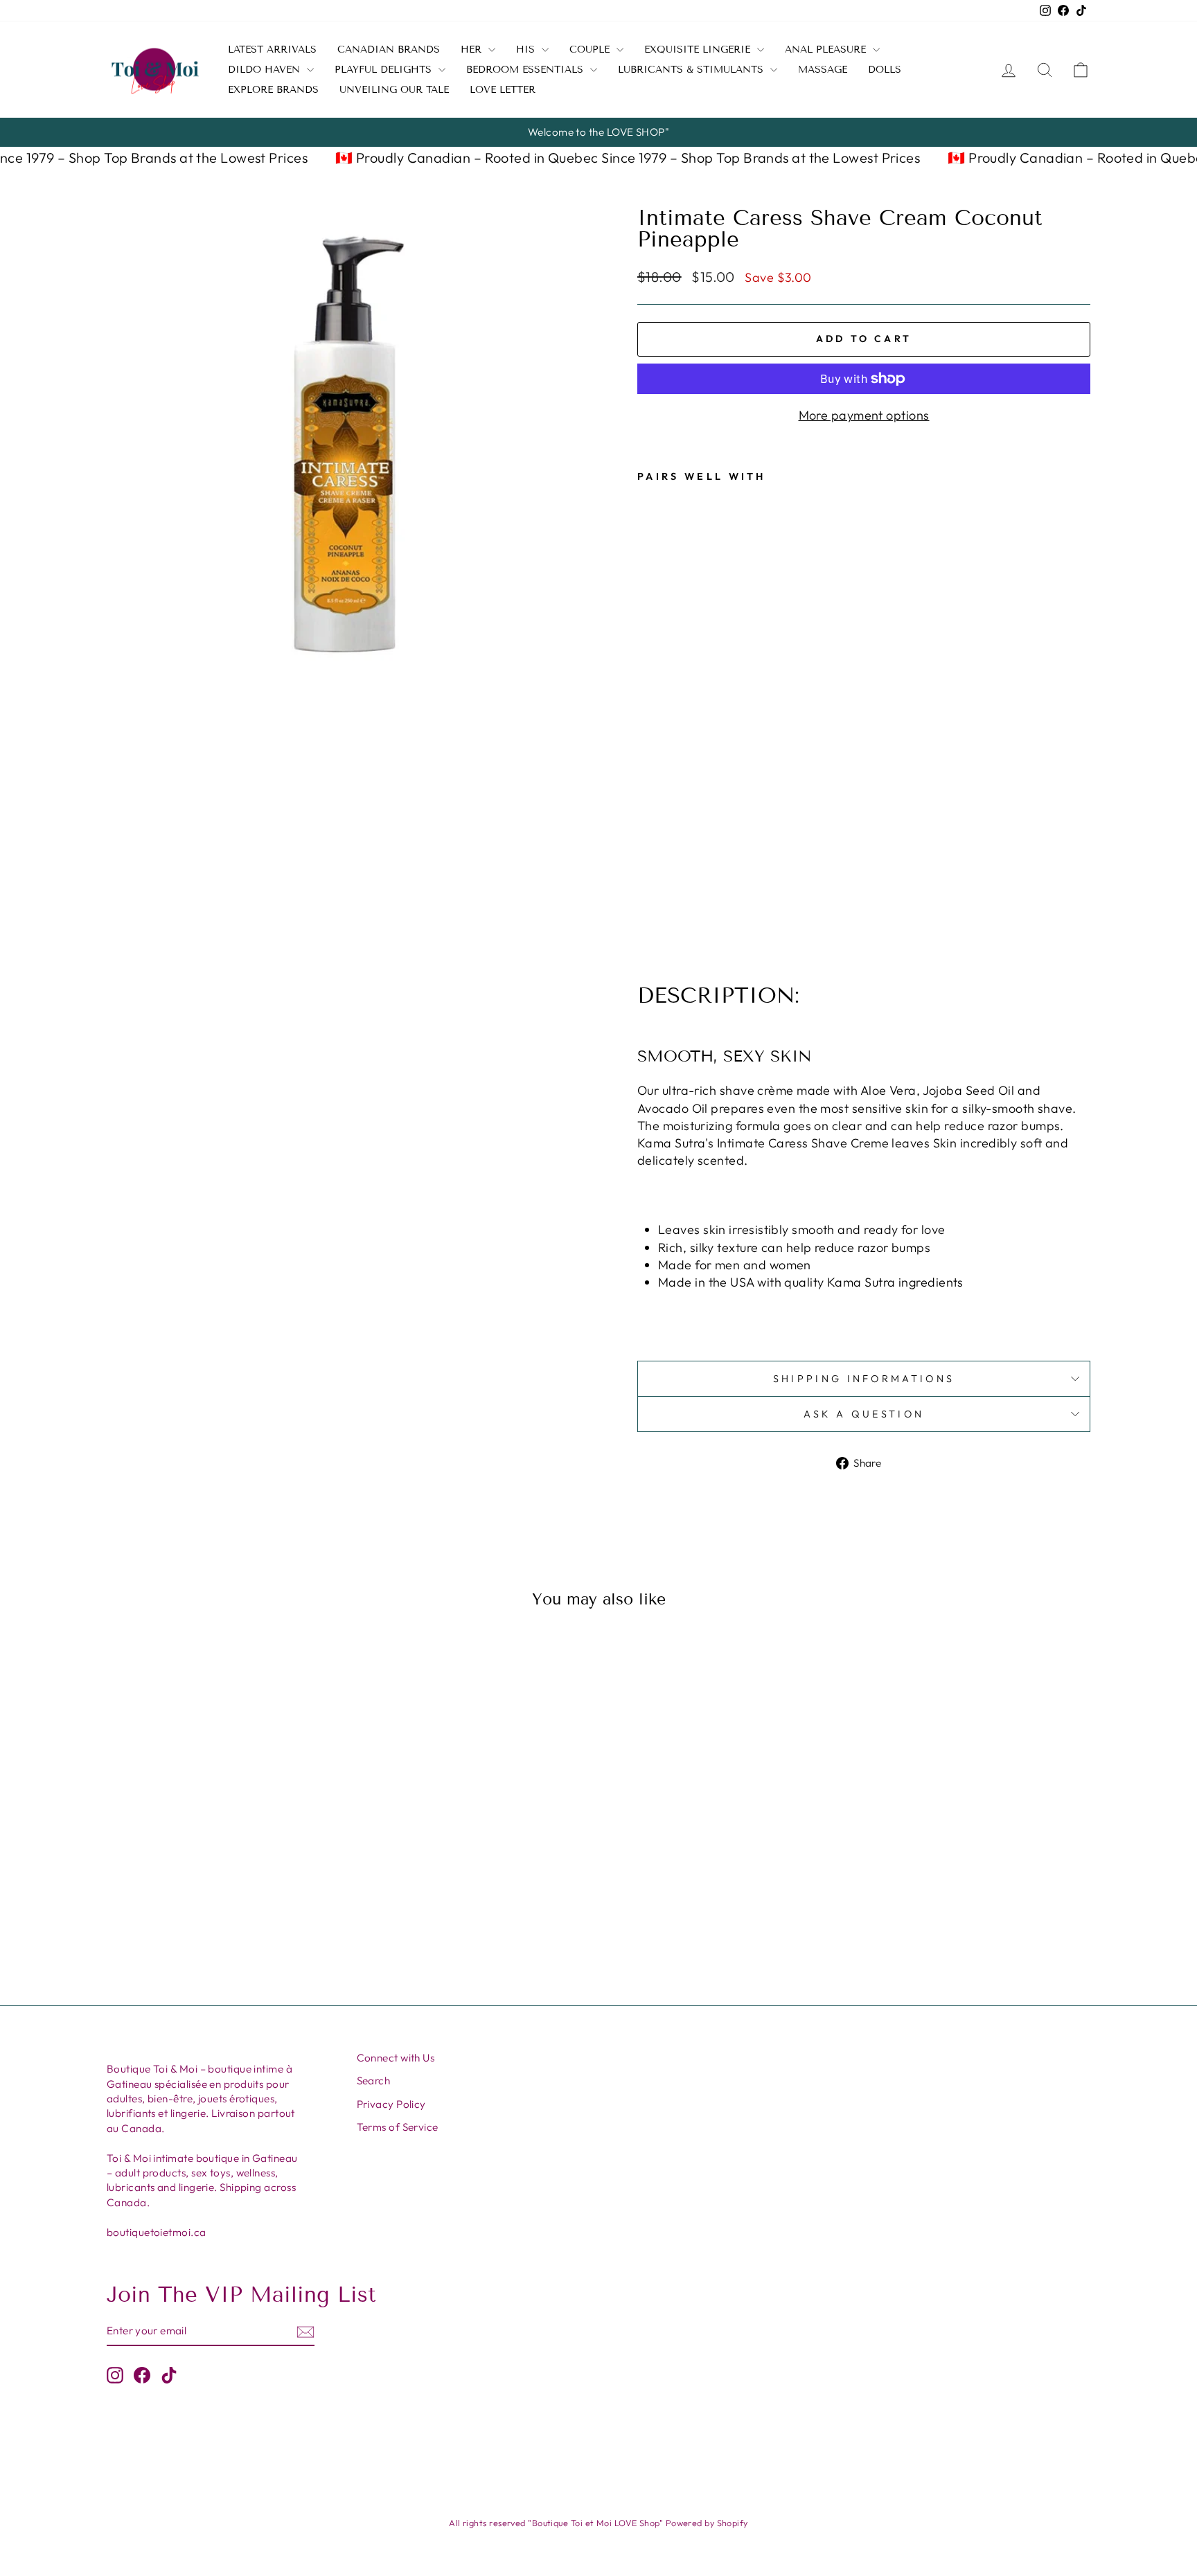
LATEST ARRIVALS (272, 50)
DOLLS (885, 70)
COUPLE (591, 50)
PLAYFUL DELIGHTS (385, 70)
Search (374, 2081)
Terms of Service (398, 2127)
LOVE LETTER (503, 90)
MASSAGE (823, 70)
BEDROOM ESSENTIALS (526, 70)
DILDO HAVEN (266, 70)
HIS (527, 50)
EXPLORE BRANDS (273, 90)
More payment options (864, 415)
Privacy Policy (391, 2104)
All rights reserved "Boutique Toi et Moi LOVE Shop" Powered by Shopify (598, 2523)
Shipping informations (864, 1379)
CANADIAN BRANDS (389, 50)
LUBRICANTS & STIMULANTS (692, 70)
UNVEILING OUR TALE (394, 90)
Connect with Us (396, 2058)
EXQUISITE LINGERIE (699, 50)
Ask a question (864, 1414)
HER (473, 50)
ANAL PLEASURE (827, 50)
